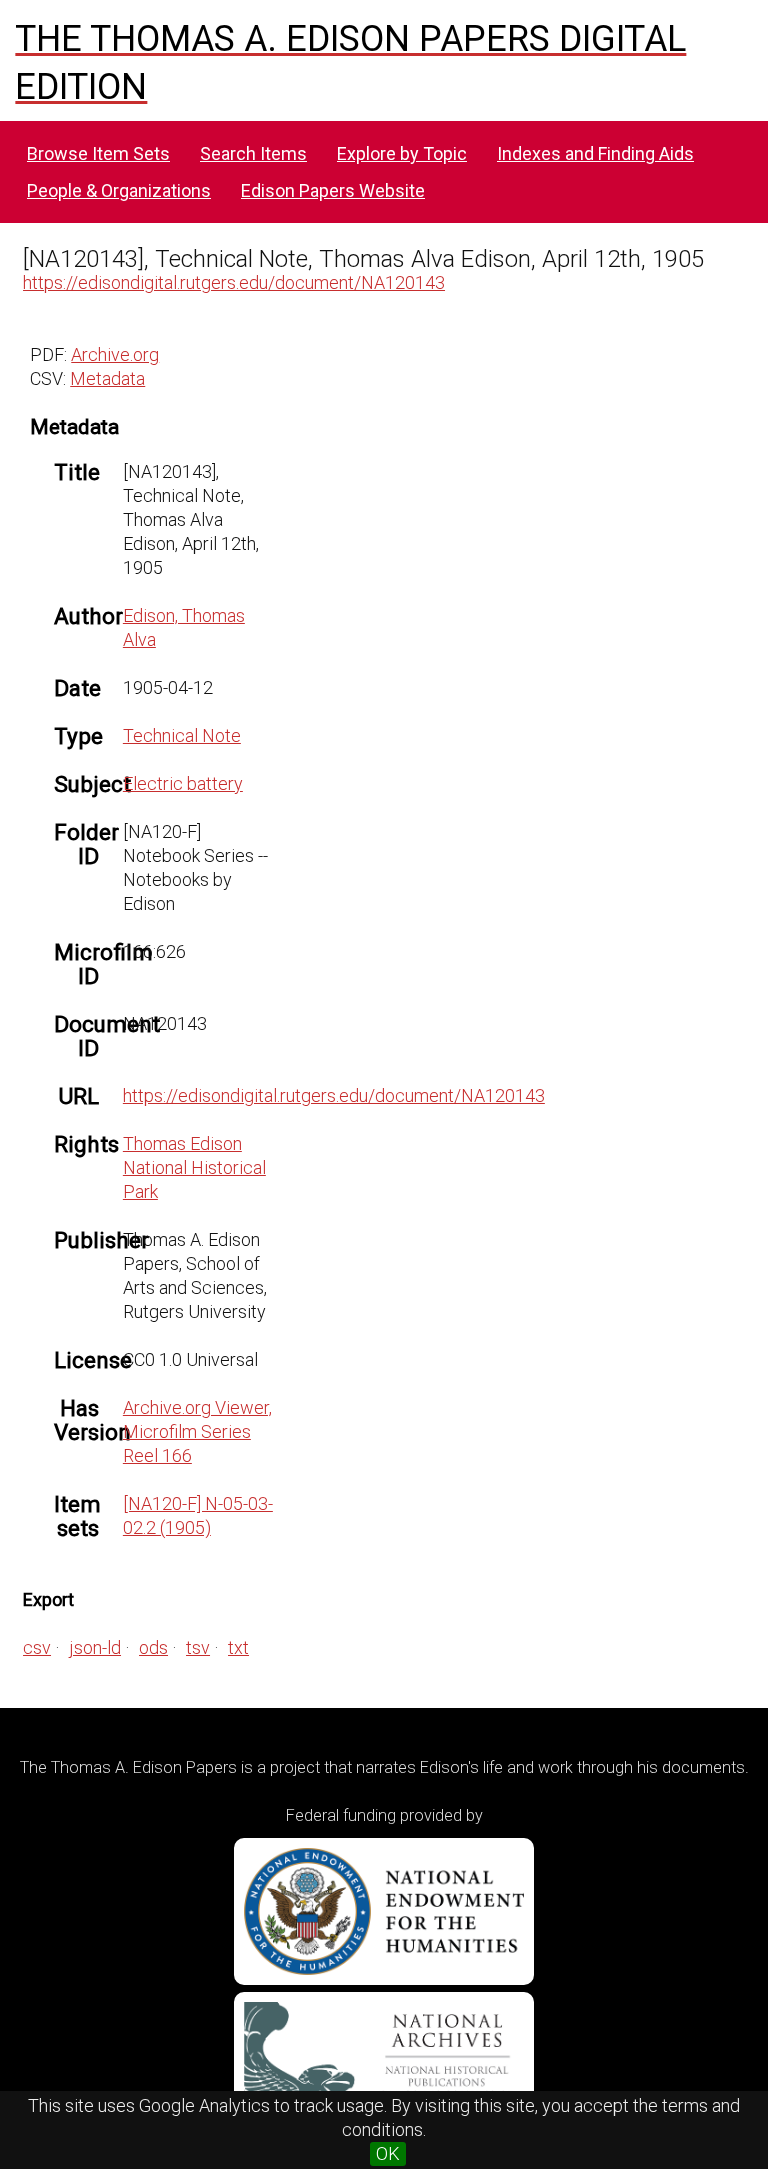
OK (388, 2153)
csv (37, 1647)
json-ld (95, 1647)
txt (238, 1647)
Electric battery (183, 783)
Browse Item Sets (98, 153)
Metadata (107, 378)
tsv (198, 1647)
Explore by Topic (402, 153)
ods (153, 1647)
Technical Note (182, 735)
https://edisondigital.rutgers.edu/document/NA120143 (234, 282)
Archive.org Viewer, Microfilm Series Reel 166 (197, 1431)
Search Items (253, 153)
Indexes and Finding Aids (595, 153)
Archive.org (115, 354)
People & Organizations (119, 190)
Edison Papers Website (333, 190)
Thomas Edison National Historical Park (194, 1167)
